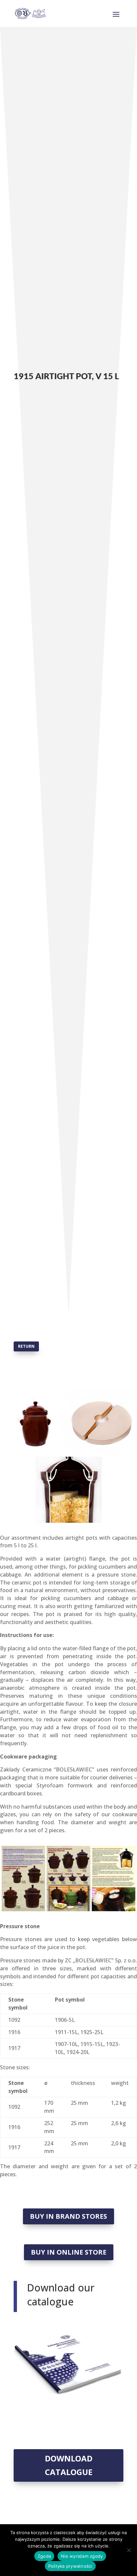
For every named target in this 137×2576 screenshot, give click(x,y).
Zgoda (44, 2556)
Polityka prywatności (70, 2566)
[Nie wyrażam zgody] (129, 2550)
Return (26, 1346)
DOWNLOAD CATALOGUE (69, 2465)
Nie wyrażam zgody (82, 2556)
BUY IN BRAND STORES (68, 2216)
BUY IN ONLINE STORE (69, 2252)
